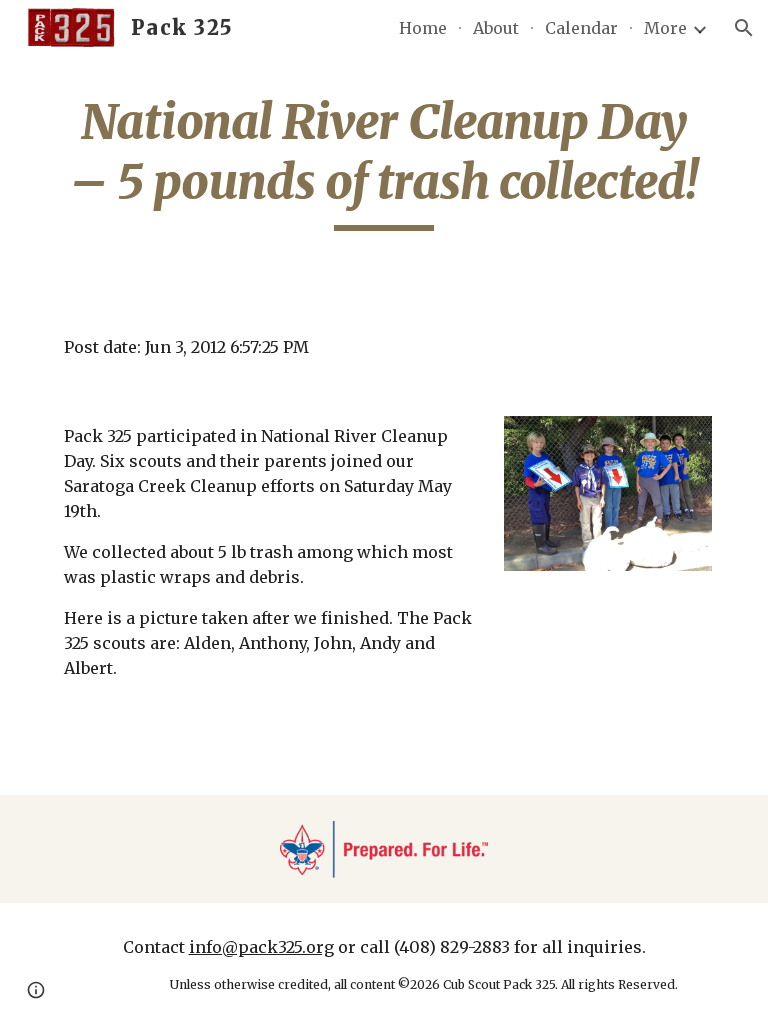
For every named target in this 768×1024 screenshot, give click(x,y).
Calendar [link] (581, 28)
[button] (744, 28)
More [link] (665, 28)
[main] (383, 161)
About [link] (496, 28)
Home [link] (423, 28)
